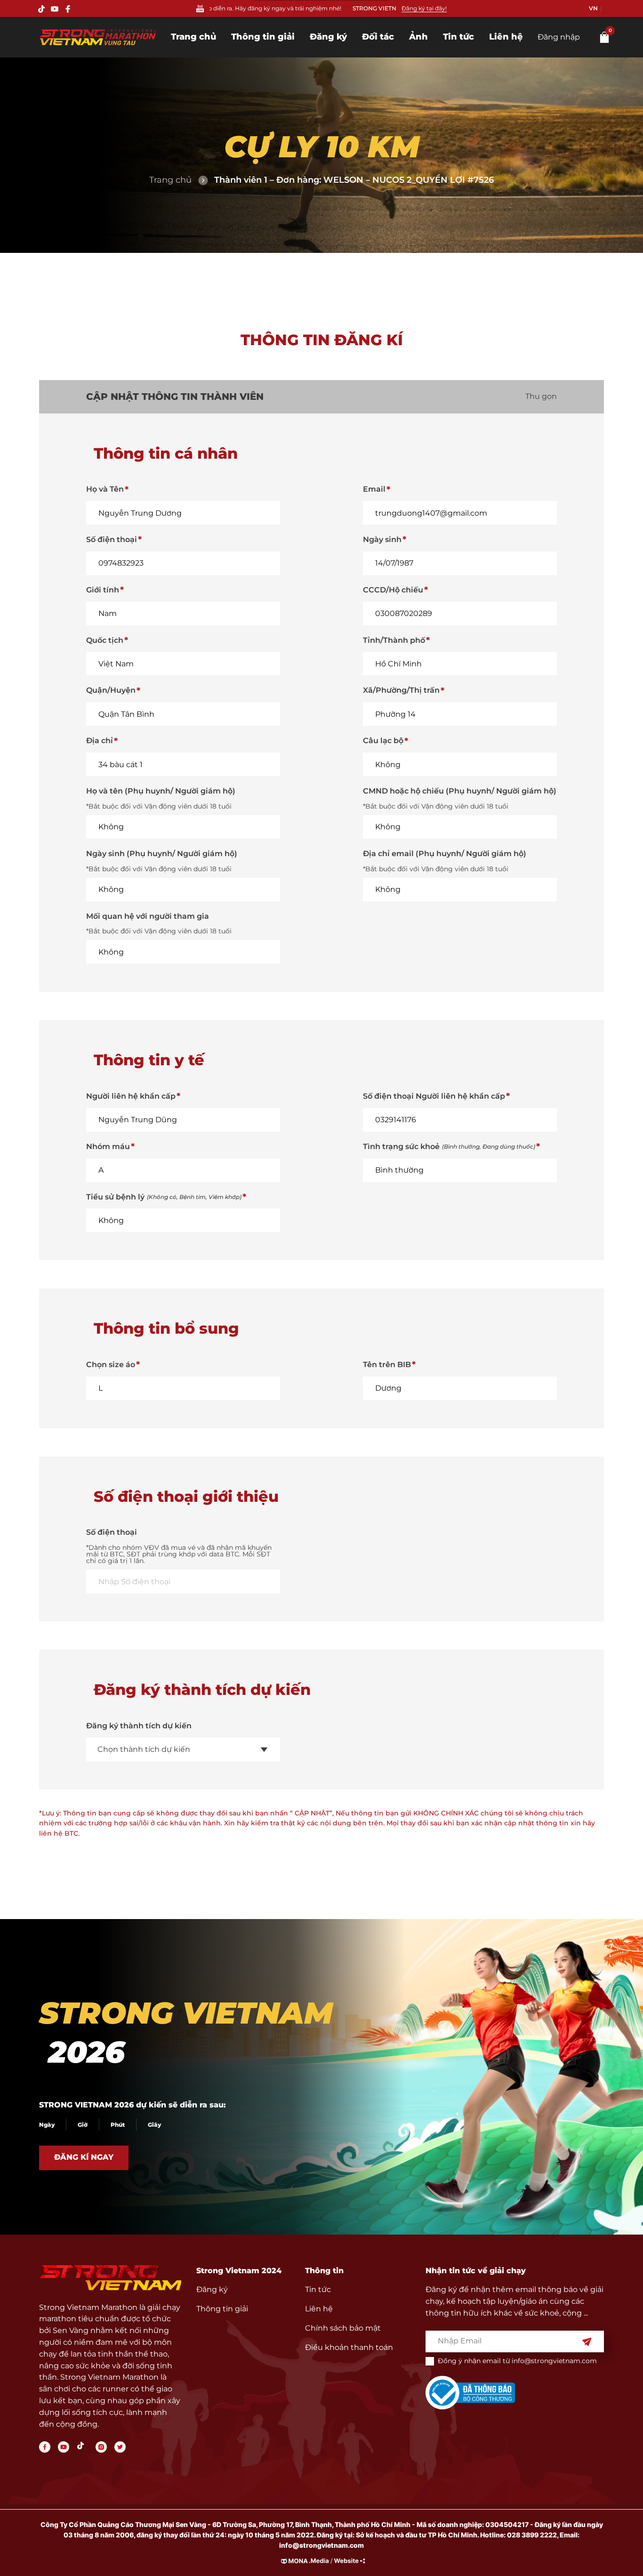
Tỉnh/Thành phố (394, 640)
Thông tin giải (263, 37)
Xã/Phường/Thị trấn (401, 690)
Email (374, 489)
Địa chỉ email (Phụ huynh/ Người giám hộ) (445, 854)
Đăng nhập (559, 37)
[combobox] (183, 1750)
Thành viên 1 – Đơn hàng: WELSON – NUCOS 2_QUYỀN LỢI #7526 (354, 180)
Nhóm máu (108, 1146)
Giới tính (103, 590)
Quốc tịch (105, 640)
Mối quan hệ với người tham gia (148, 916)
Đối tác (378, 37)
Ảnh (418, 37)
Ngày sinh (382, 539)
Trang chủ (193, 37)
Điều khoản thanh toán (349, 2347)
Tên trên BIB (387, 1365)
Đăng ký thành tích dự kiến (139, 1726)
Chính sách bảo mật (343, 2328)
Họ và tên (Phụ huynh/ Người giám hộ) (161, 791)
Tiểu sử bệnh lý (164, 1197)
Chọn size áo (111, 1365)
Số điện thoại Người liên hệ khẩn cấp (434, 1096)
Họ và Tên (105, 489)
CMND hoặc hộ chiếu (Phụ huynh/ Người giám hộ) (460, 791)
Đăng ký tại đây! (424, 8)
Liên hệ (506, 37)
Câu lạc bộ (383, 741)
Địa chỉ (100, 741)
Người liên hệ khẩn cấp (131, 1096)
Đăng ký (328, 37)
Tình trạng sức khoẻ (449, 1146)
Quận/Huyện (111, 690)
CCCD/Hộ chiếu (393, 590)
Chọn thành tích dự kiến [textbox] (144, 1749)
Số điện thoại (112, 539)
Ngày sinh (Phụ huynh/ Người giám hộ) (162, 854)
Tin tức (458, 37)
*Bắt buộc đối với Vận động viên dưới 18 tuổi (159, 806)
